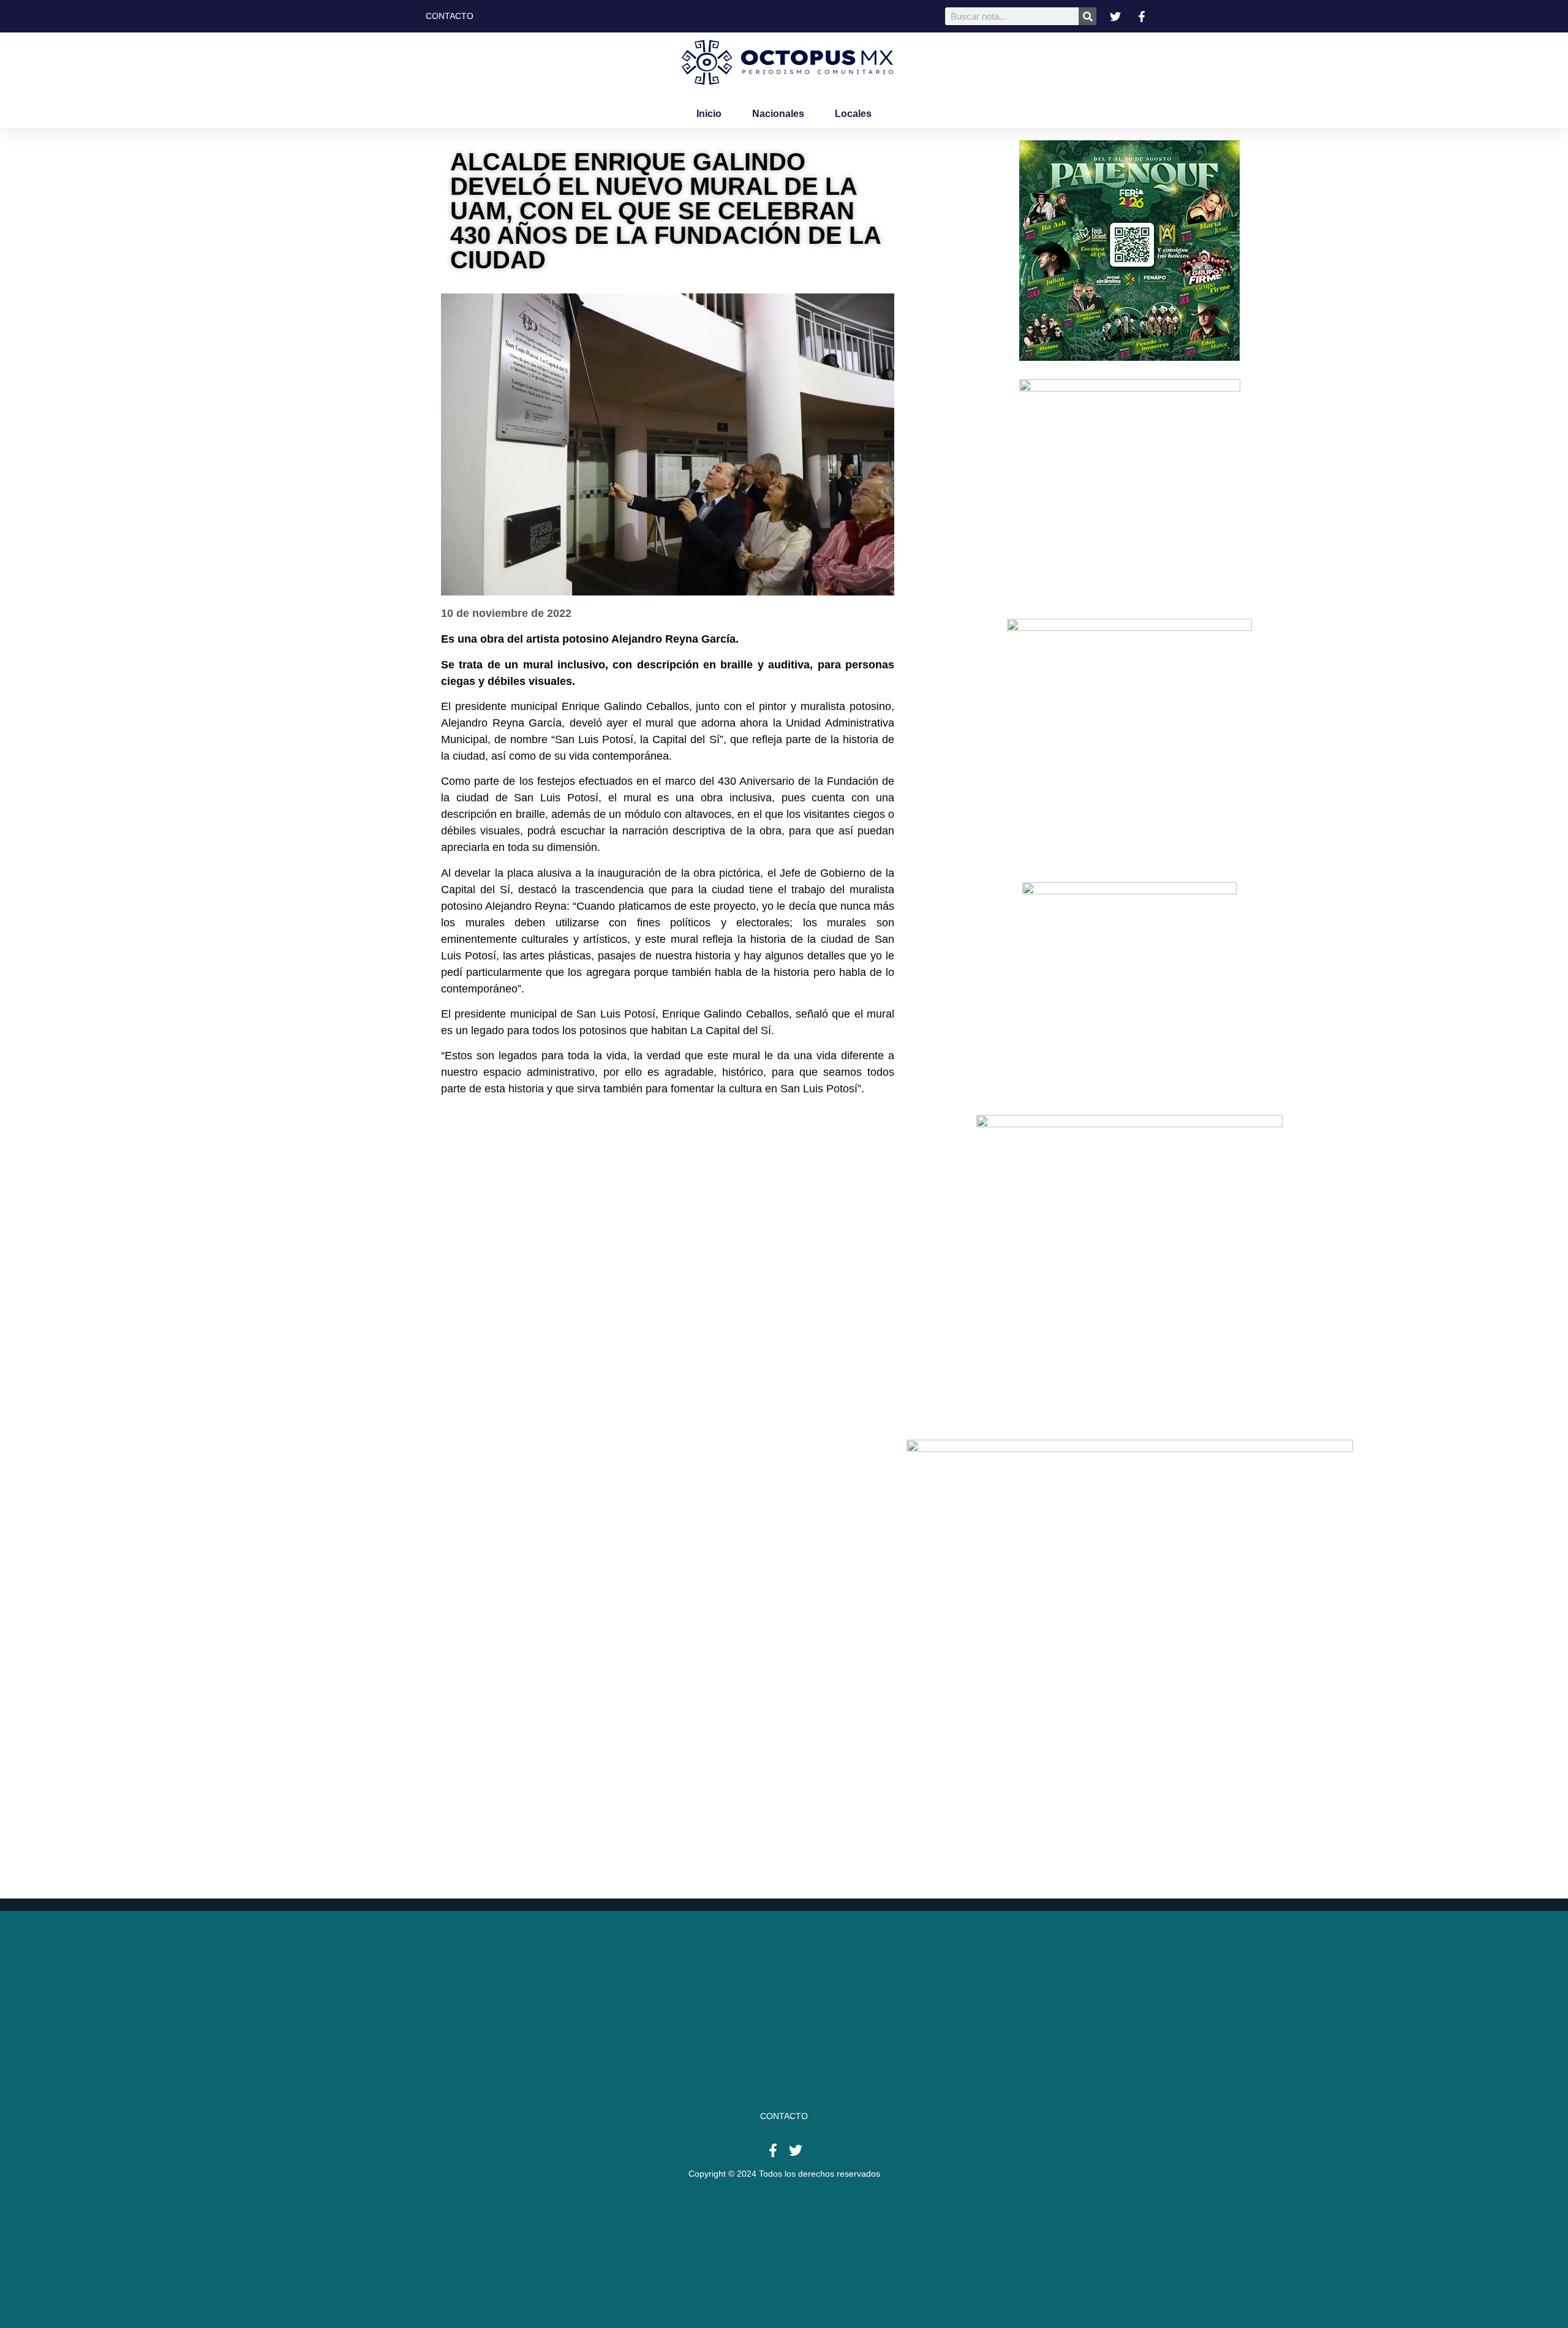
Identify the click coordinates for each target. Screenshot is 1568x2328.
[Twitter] (796, 2150)
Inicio (709, 114)
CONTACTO (784, 2116)
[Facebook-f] (773, 2150)
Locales (853, 114)
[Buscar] (1087, 16)
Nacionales (778, 114)
